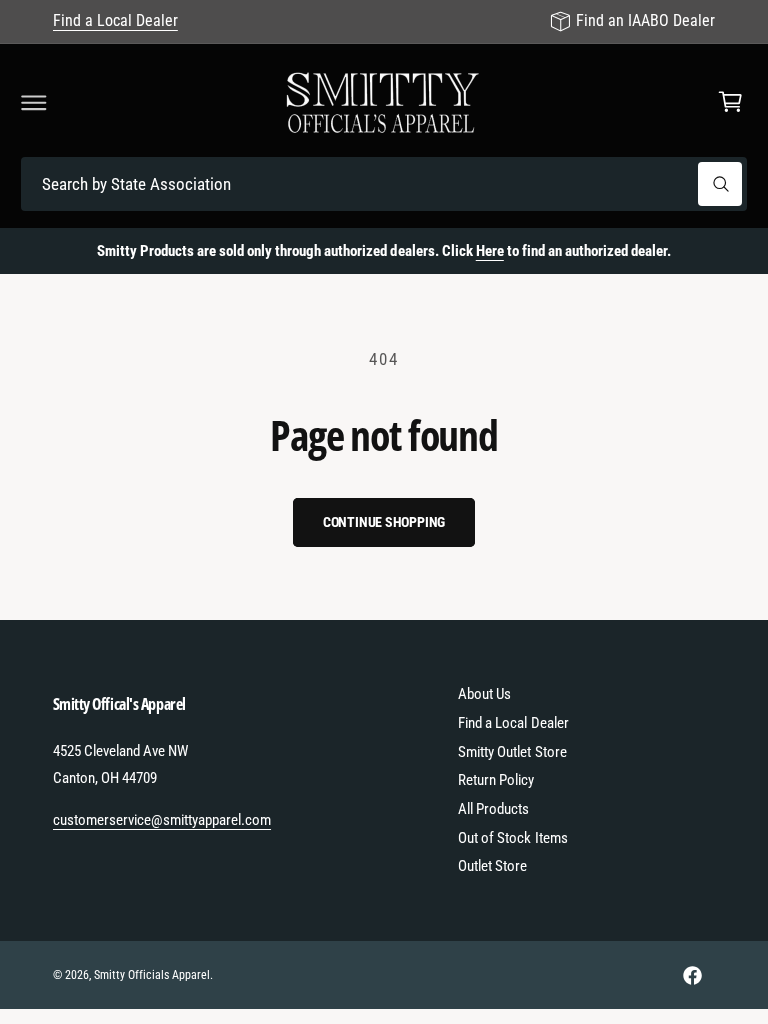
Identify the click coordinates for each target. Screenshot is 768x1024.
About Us (484, 694)
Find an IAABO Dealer (645, 20)
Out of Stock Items (512, 838)
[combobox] (384, 184)
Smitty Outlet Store (512, 752)
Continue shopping (384, 522)
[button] (34, 102)
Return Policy (496, 780)
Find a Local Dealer (115, 20)
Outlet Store (492, 866)
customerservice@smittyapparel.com (162, 820)
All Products (493, 809)
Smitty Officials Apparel (152, 975)
